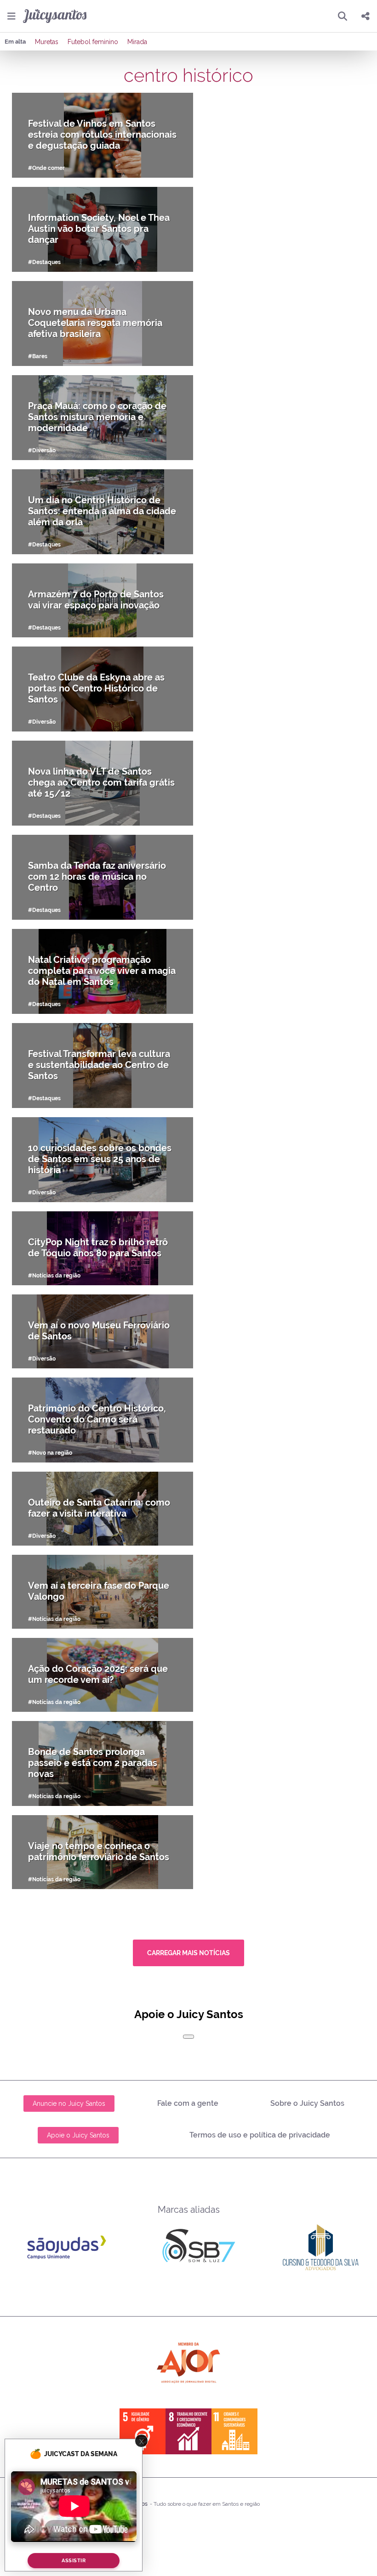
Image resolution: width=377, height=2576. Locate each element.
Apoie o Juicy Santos (78, 2135)
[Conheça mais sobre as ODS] (188, 2431)
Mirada (137, 42)
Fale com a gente (188, 2103)
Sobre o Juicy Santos (307, 2103)
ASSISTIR (74, 2561)
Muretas (47, 42)
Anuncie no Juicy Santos (69, 2104)
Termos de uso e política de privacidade (260, 2135)
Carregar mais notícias (188, 1953)
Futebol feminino (93, 42)
